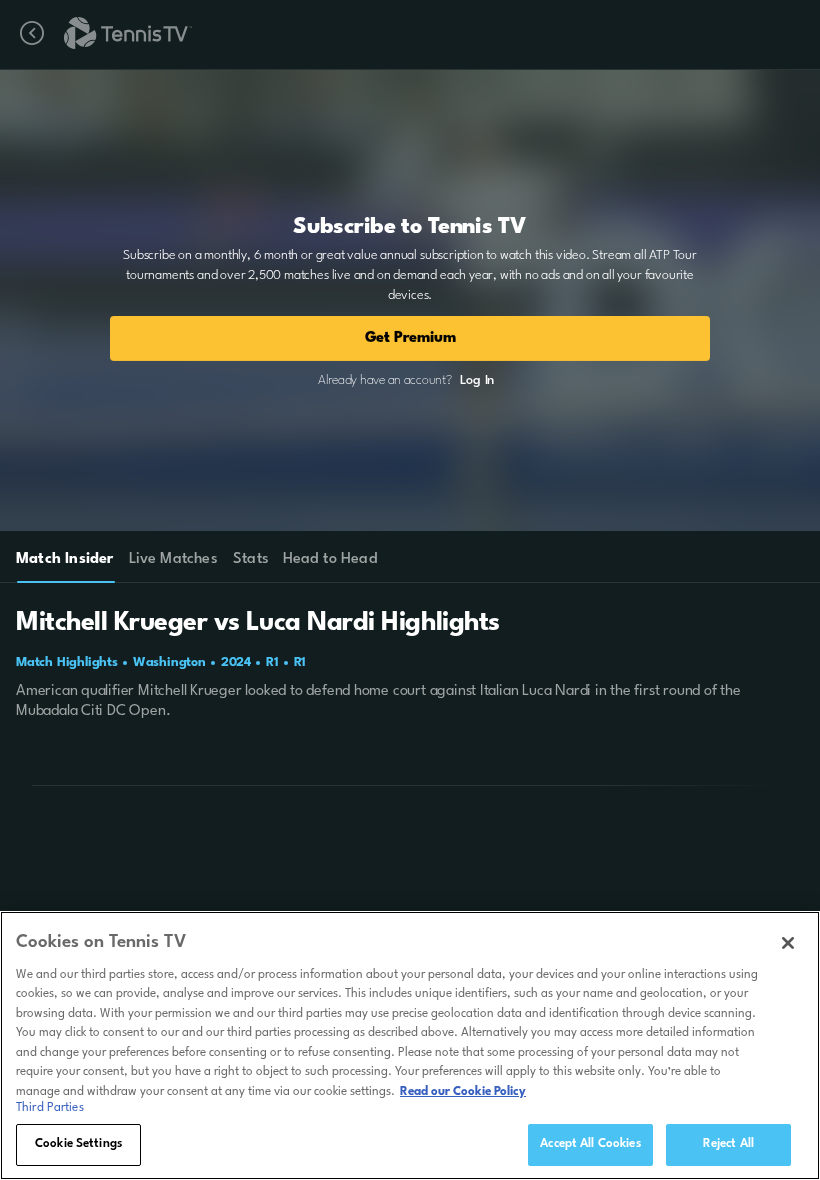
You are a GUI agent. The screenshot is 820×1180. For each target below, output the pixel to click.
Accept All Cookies (590, 1144)
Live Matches (172, 559)
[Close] (788, 943)
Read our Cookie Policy (463, 1092)
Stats (251, 559)
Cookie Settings (78, 1144)
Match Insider (65, 559)
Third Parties (50, 1108)
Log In (477, 380)
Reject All (728, 1144)
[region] (410, 1045)
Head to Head (330, 559)
